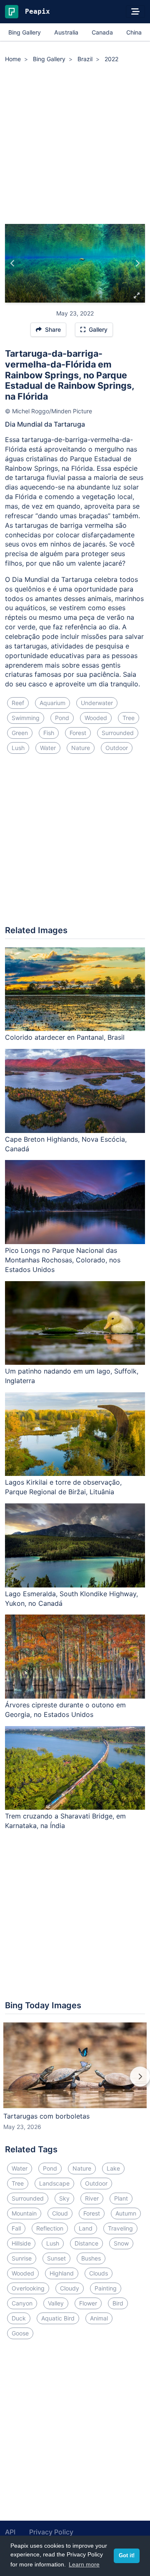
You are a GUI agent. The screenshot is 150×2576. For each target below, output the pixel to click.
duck (19, 2318)
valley (56, 2303)
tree (129, 718)
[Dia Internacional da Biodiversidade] (13, 263)
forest (78, 733)
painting (106, 2288)
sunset (56, 2258)
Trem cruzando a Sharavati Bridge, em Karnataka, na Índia (65, 1821)
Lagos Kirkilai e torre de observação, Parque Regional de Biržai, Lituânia (63, 1487)
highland (62, 2273)
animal (99, 2318)
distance (86, 2243)
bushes (91, 2258)
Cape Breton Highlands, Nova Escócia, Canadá (66, 1144)
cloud (60, 2213)
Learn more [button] (84, 2564)
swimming (26, 718)
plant (121, 2198)
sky (64, 2198)
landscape (54, 2183)
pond (62, 718)
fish (49, 733)
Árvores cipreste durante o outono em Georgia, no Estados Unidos (65, 1710)
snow (121, 2243)
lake (113, 2168)
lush (18, 748)
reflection (50, 2228)
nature (81, 748)
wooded (96, 718)
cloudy (70, 2288)
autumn (126, 2213)
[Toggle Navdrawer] (135, 12)
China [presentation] (134, 32)
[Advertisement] (75, 145)
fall (16, 2228)
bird (118, 2303)
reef (18, 703)
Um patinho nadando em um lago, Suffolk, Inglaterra (72, 1376)
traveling (120, 2228)
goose (20, 2333)
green (20, 733)
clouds (99, 2273)
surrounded (118, 733)
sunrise (22, 2258)
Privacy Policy (51, 2532)
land (86, 2228)
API (10, 2532)
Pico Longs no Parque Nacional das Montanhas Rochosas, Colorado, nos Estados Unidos (63, 1260)
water (48, 748)
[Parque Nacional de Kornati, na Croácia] (137, 263)
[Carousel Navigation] (75, 2082)
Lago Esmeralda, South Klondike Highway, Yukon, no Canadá (71, 1599)
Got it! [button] (127, 2556)
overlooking (28, 2288)
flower (88, 2303)
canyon (22, 2303)
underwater (97, 703)
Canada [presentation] (102, 32)
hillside (21, 2243)
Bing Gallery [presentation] (25, 32)
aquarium (52, 703)
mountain (24, 2213)
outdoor (117, 748)
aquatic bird (58, 2318)
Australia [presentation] (66, 32)
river (92, 2198)
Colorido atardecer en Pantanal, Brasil (65, 1037)
